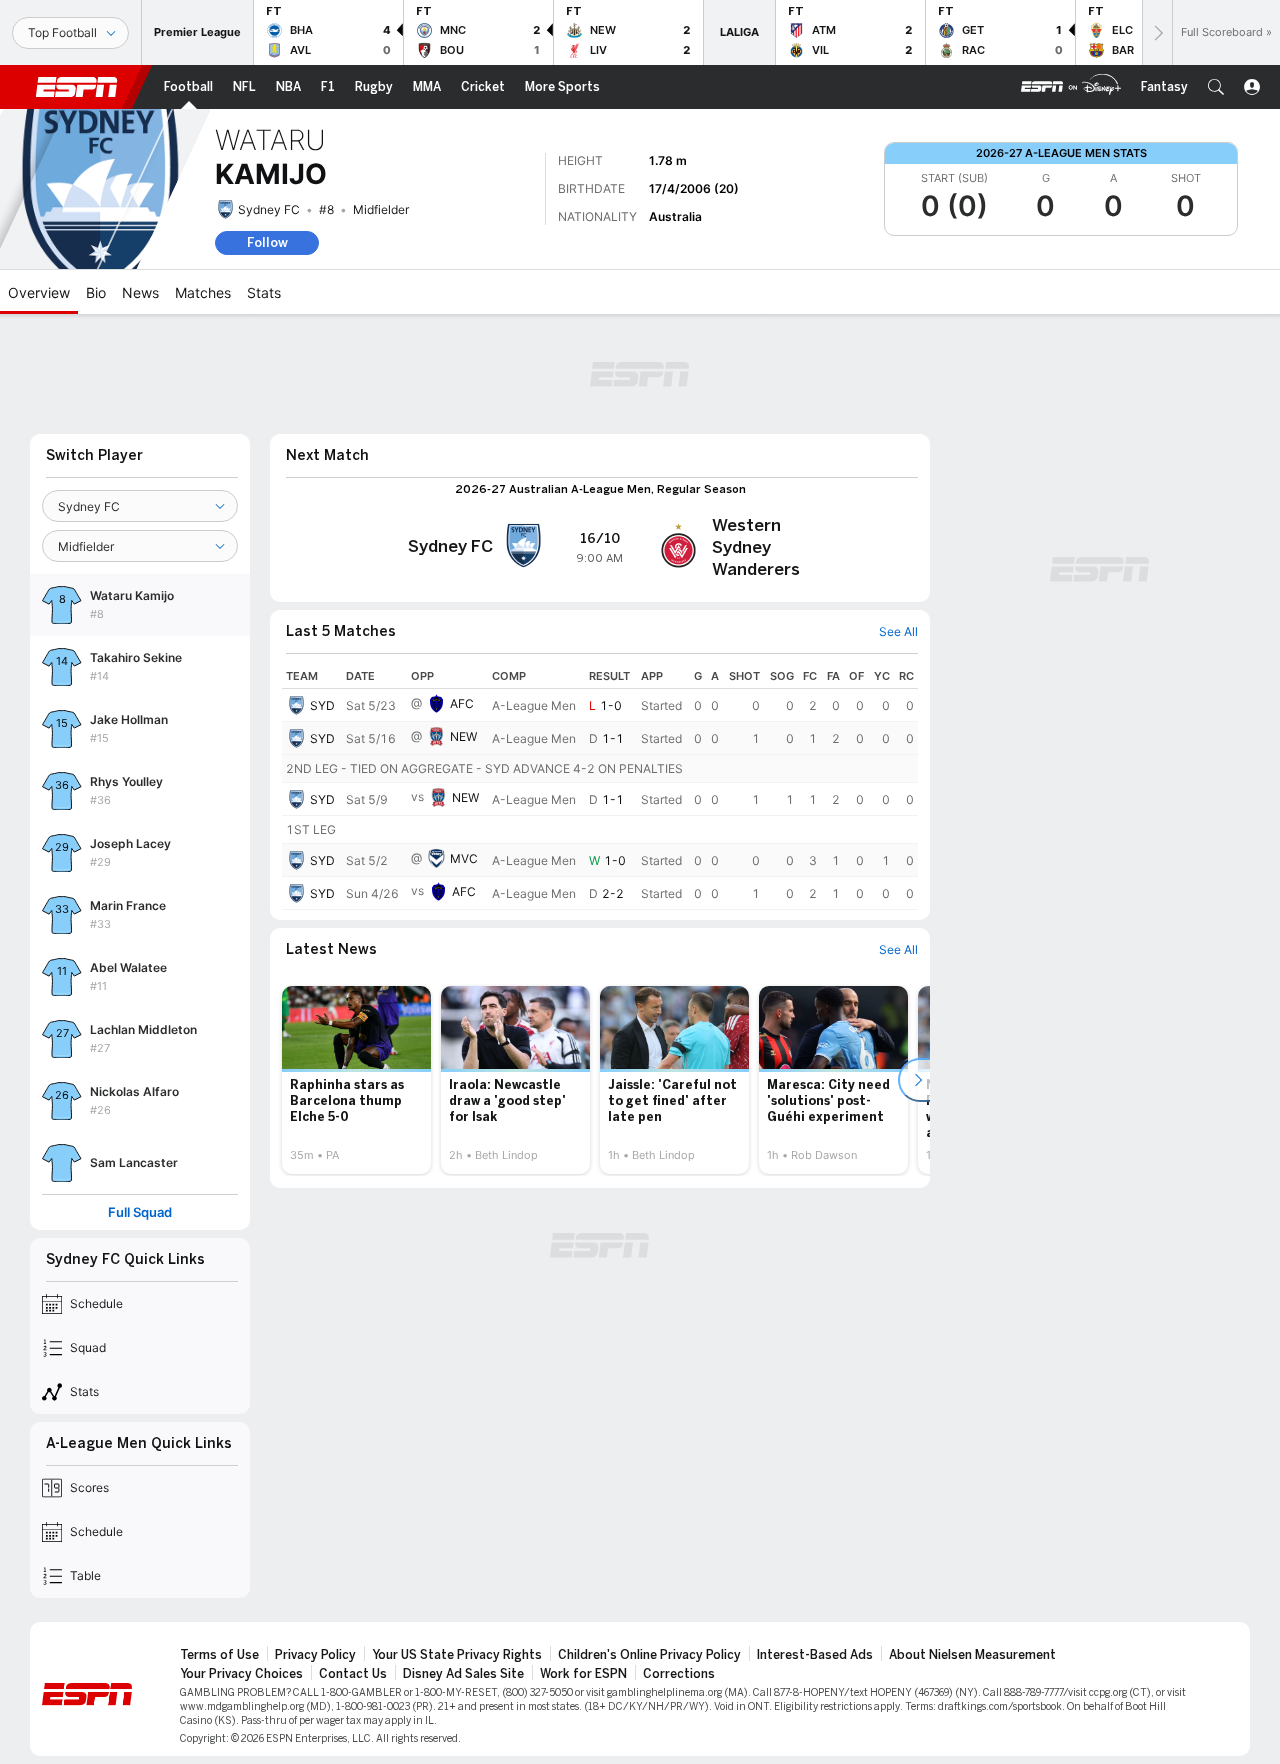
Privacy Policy (315, 1655)
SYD (322, 705)
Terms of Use (219, 1655)
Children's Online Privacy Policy (649, 1655)
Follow (267, 242)
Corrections (679, 1674)
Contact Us (353, 1674)
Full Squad (140, 1212)
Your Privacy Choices (241, 1674)
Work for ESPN (583, 1674)
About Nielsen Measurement (972, 1655)
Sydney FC (269, 209)
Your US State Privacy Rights (457, 1655)
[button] (1216, 87)
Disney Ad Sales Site (463, 1674)
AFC (462, 703)
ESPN (77, 87)
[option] (356, 1080)
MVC (464, 858)
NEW (463, 736)
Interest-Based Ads (815, 1655)
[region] (600, 787)
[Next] (1157, 32)
